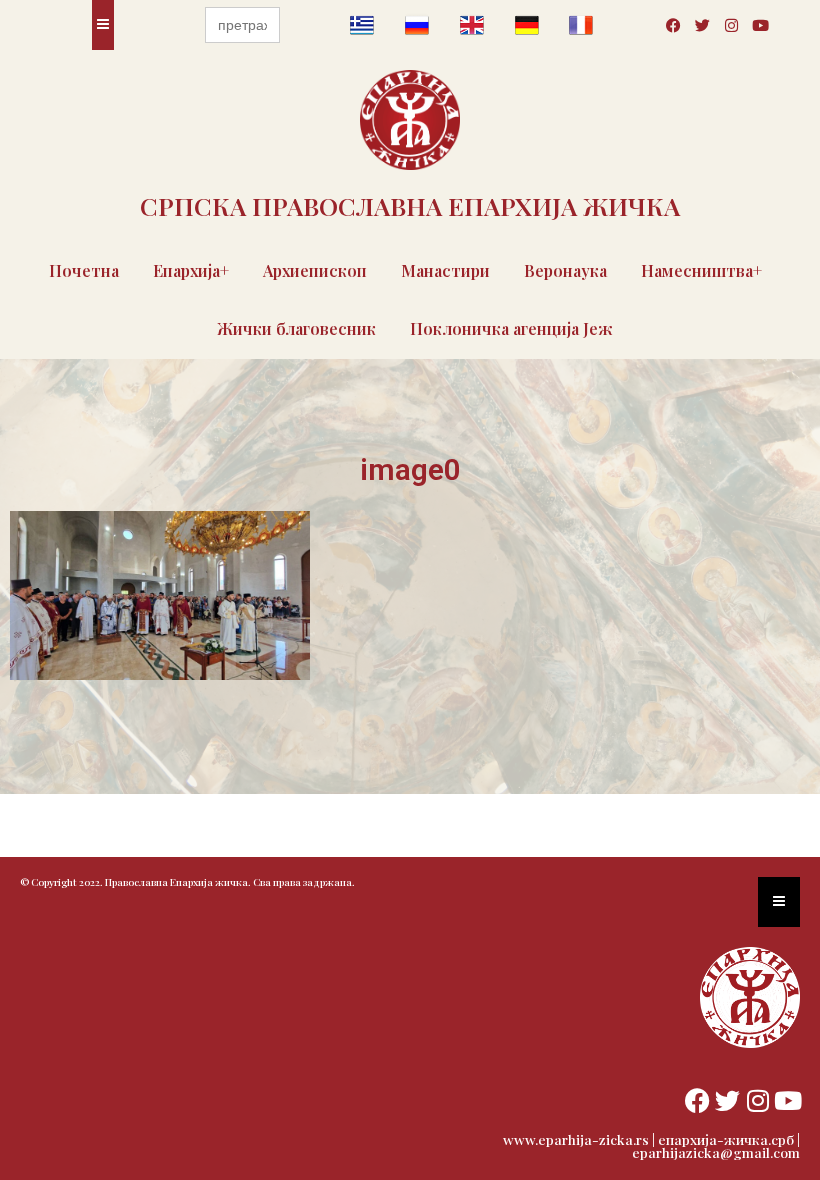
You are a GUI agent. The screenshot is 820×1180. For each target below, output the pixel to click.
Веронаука (565, 270)
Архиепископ (315, 270)
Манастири (445, 270)
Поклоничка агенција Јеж (511, 328)
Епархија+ (191, 270)
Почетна (84, 270)
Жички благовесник (296, 328)
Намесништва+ (701, 270)
